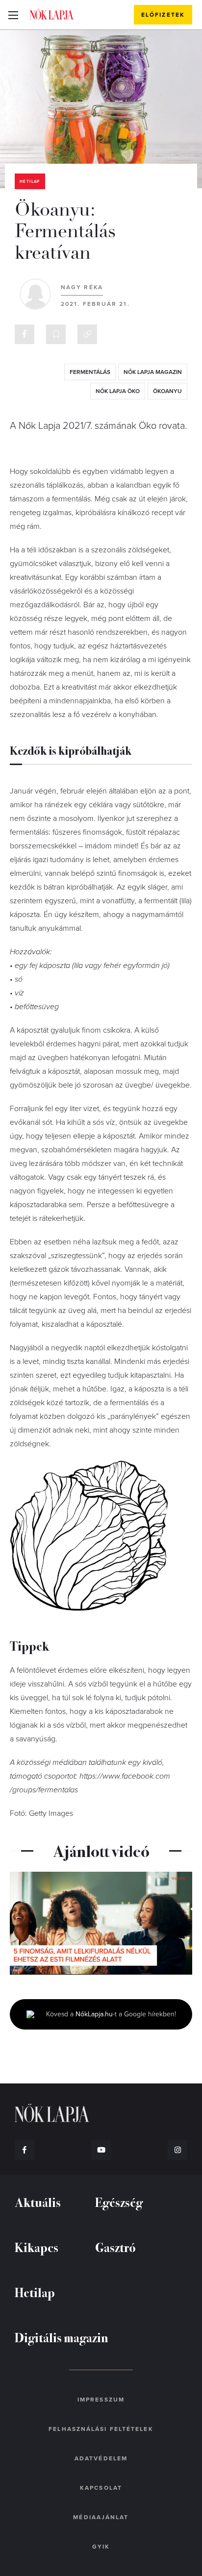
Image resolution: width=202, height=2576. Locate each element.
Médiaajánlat (101, 2517)
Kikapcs (37, 2247)
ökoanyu (167, 391)
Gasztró (115, 2247)
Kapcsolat (101, 2488)
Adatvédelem (101, 2458)
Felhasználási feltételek (101, 2429)
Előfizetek (163, 15)
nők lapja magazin (153, 372)
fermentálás (90, 372)
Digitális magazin (62, 2337)
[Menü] (13, 15)
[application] (101, 1923)
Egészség (119, 2202)
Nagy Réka (82, 287)
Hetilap (30, 182)
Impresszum (101, 2400)
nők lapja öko (118, 391)
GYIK (101, 2547)
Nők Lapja (51, 14)
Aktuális (38, 2202)
